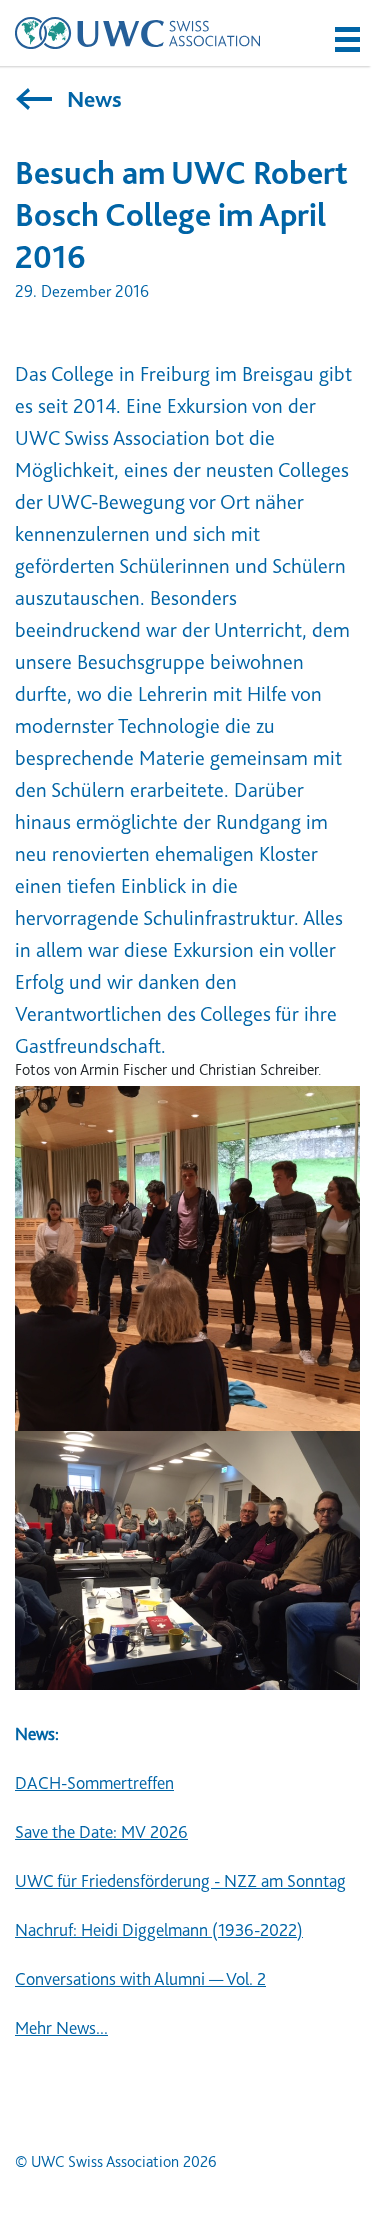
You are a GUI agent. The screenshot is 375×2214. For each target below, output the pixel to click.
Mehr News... (61, 2028)
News (92, 99)
